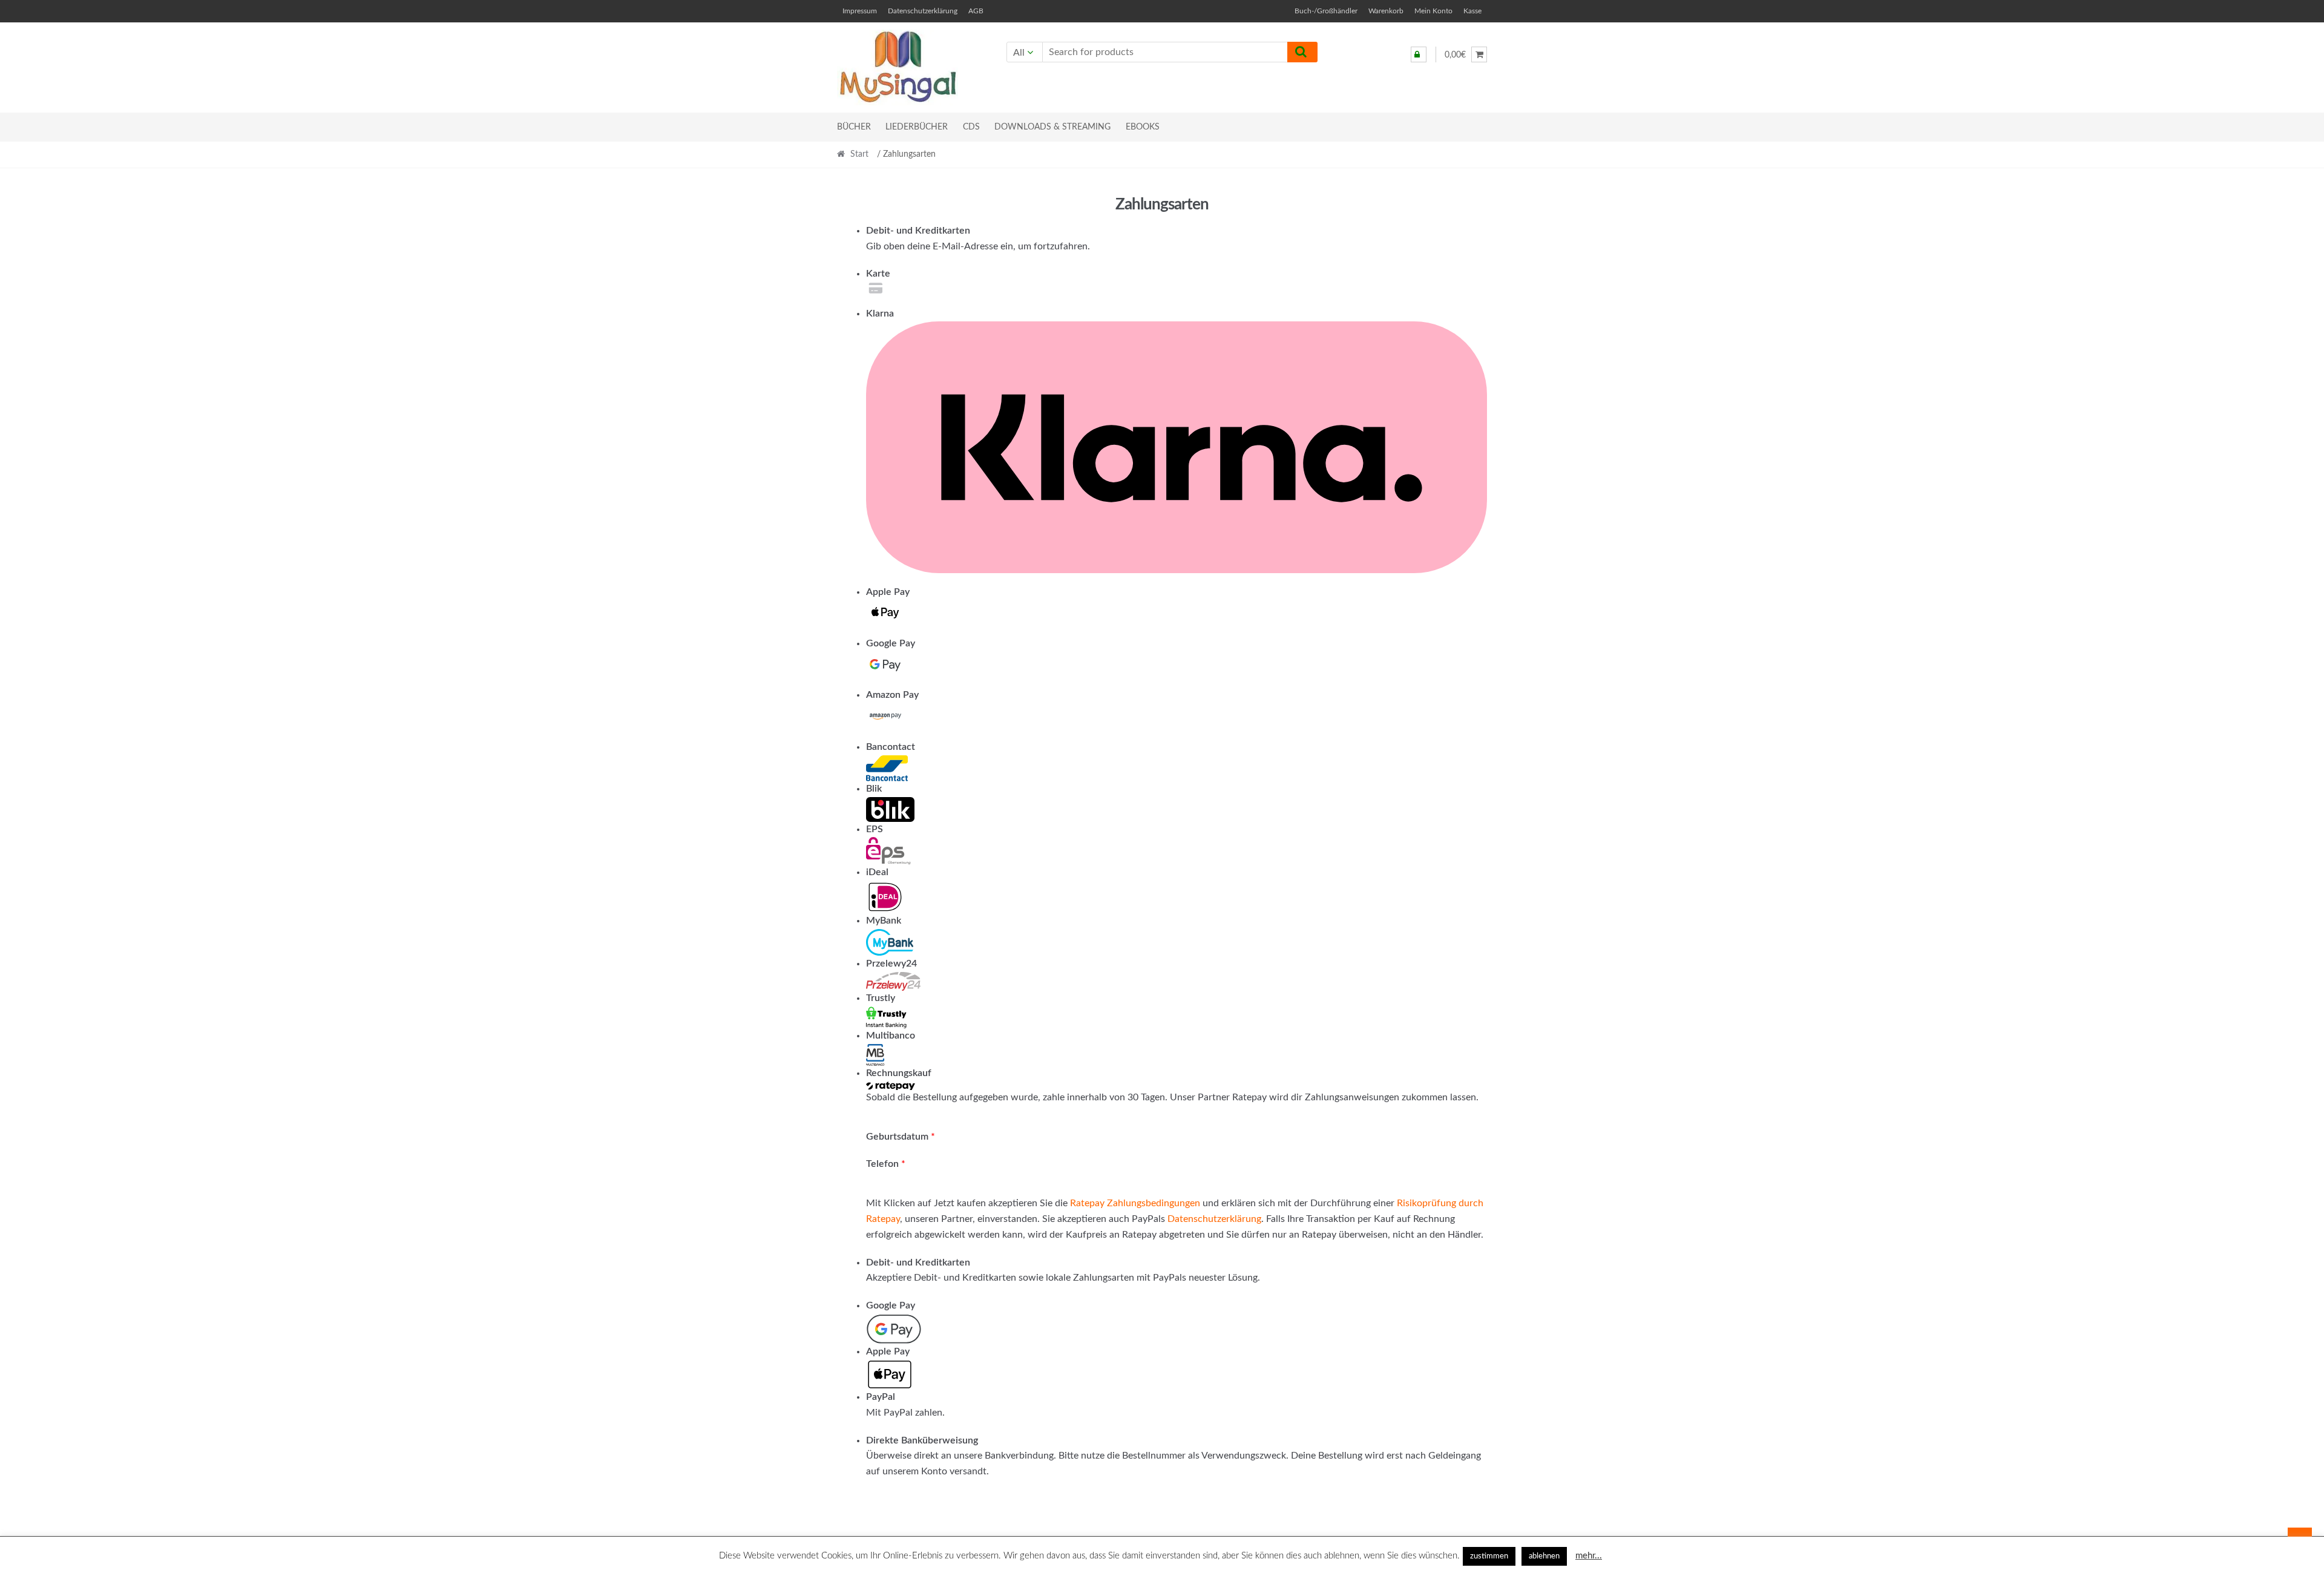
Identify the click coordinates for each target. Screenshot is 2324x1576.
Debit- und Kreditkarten (918, 231)
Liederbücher (917, 127)
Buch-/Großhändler (1326, 11)
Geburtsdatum (901, 1137)
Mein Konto (1433, 11)
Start (859, 154)
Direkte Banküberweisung (922, 1440)
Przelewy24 (891, 964)
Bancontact (891, 747)
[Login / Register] (1419, 54)
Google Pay (891, 643)
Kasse (1472, 11)
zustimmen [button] (1489, 1556)
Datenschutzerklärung (923, 11)
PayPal (881, 1397)
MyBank (884, 921)
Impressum (860, 11)
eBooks (1143, 127)
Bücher (854, 127)
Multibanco (891, 1036)
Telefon (886, 1164)
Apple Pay (888, 592)
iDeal (877, 872)
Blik (874, 789)
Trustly (881, 998)
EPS (875, 829)
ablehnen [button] (1544, 1556)
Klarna (880, 314)
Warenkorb (1386, 11)
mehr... (1589, 1556)
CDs (971, 127)
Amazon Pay (892, 695)
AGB (976, 11)
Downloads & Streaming (1052, 127)
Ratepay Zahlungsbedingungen (1135, 1203)
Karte (878, 274)
